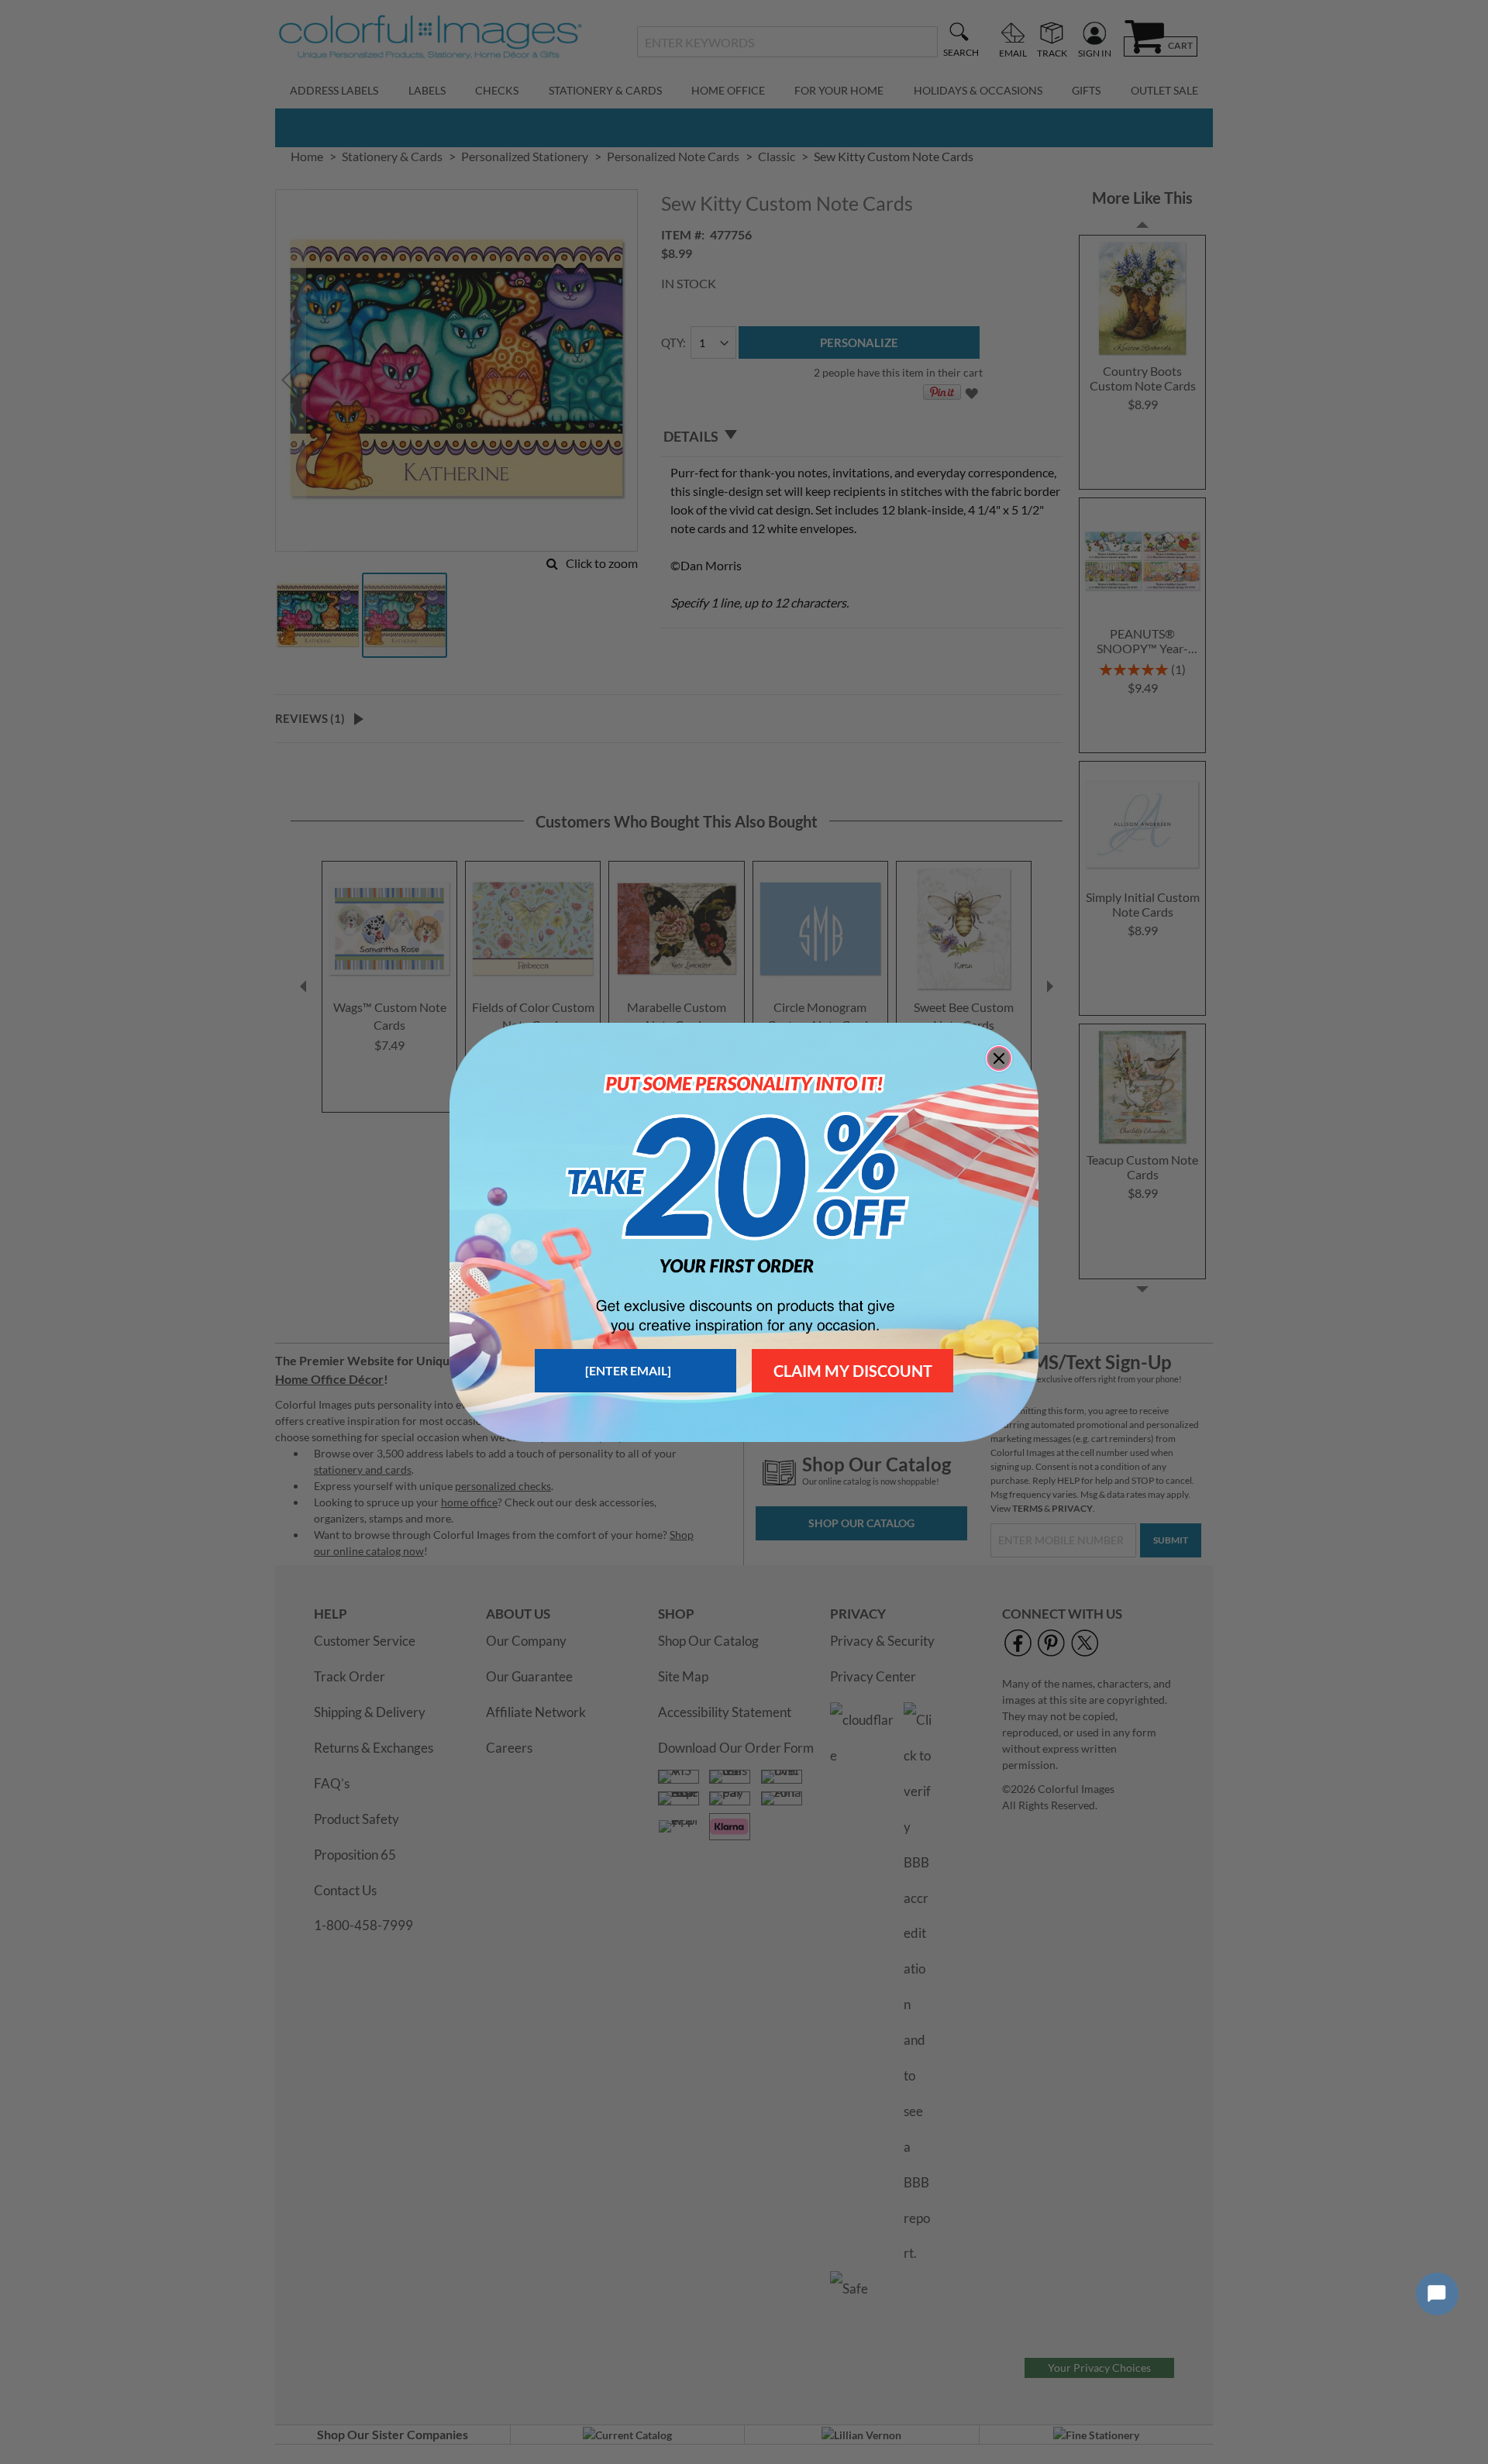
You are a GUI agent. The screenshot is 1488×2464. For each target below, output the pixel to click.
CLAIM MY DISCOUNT (853, 1371)
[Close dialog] (999, 1058)
